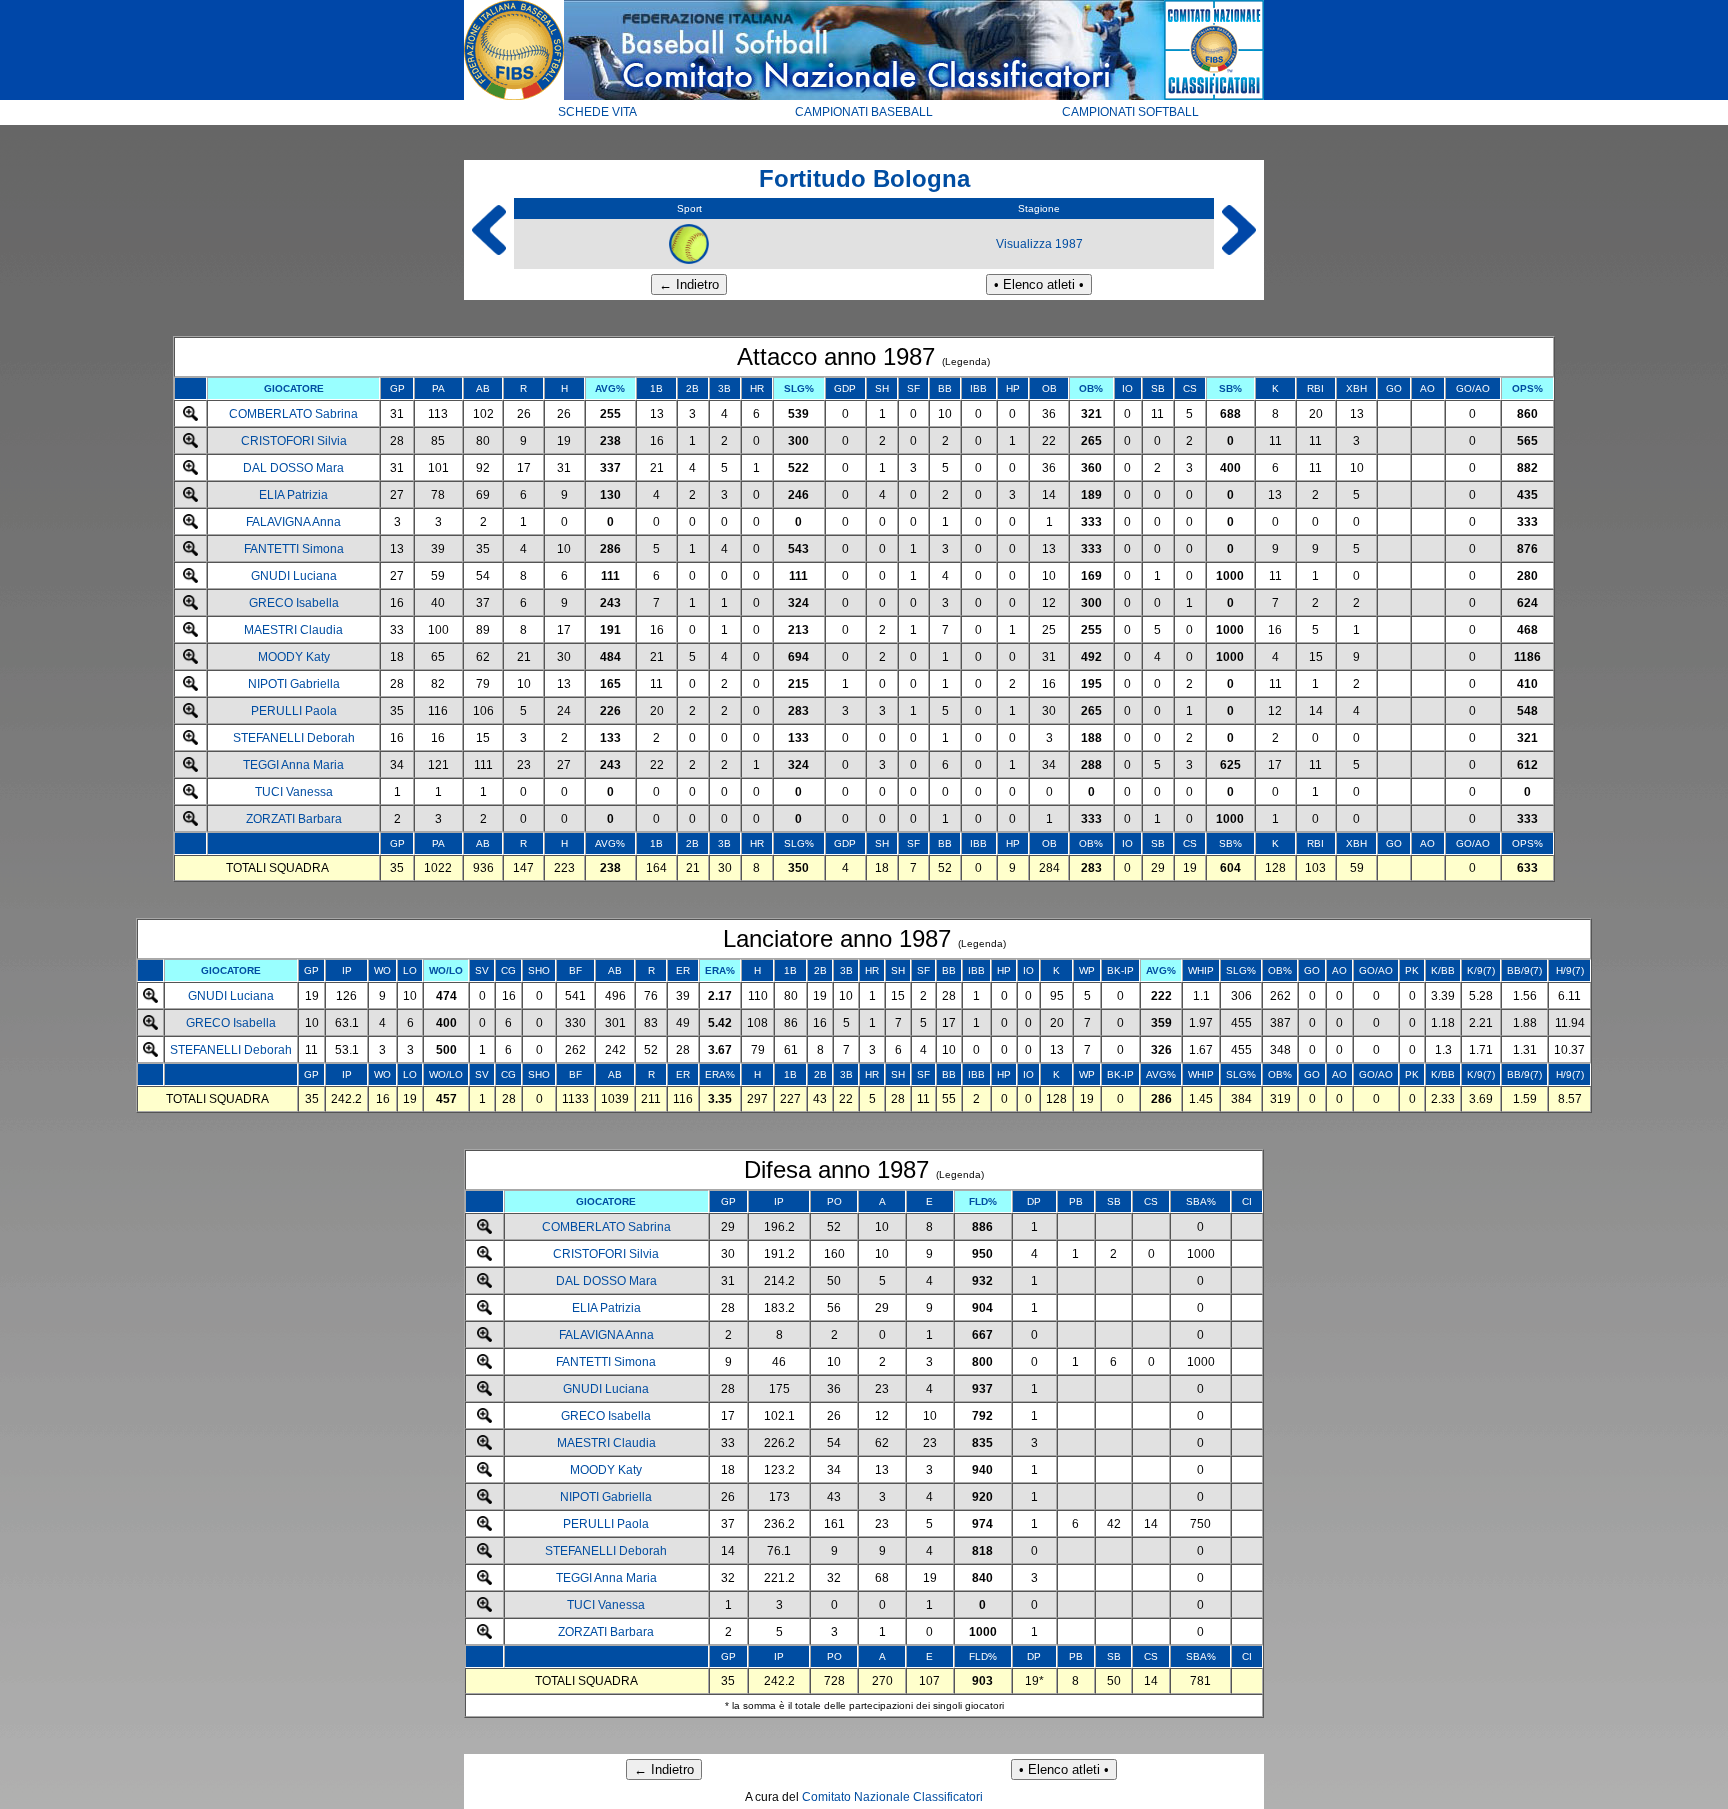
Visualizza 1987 (1039, 244)
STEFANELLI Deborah (294, 738)
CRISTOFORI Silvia (294, 441)
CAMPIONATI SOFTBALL (1130, 112)
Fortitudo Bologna (864, 178)
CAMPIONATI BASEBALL (864, 112)
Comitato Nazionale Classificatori (892, 1797)
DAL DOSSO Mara (293, 468)
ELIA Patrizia (293, 495)
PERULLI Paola (294, 711)
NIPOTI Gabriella (294, 684)
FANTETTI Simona (294, 549)
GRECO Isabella (294, 603)
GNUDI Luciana (294, 576)
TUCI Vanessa (294, 792)
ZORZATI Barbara (294, 819)
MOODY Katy (294, 657)
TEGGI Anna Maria (293, 765)
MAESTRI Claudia (293, 630)
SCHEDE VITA (597, 112)
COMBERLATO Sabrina (293, 414)
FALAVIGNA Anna (293, 522)
